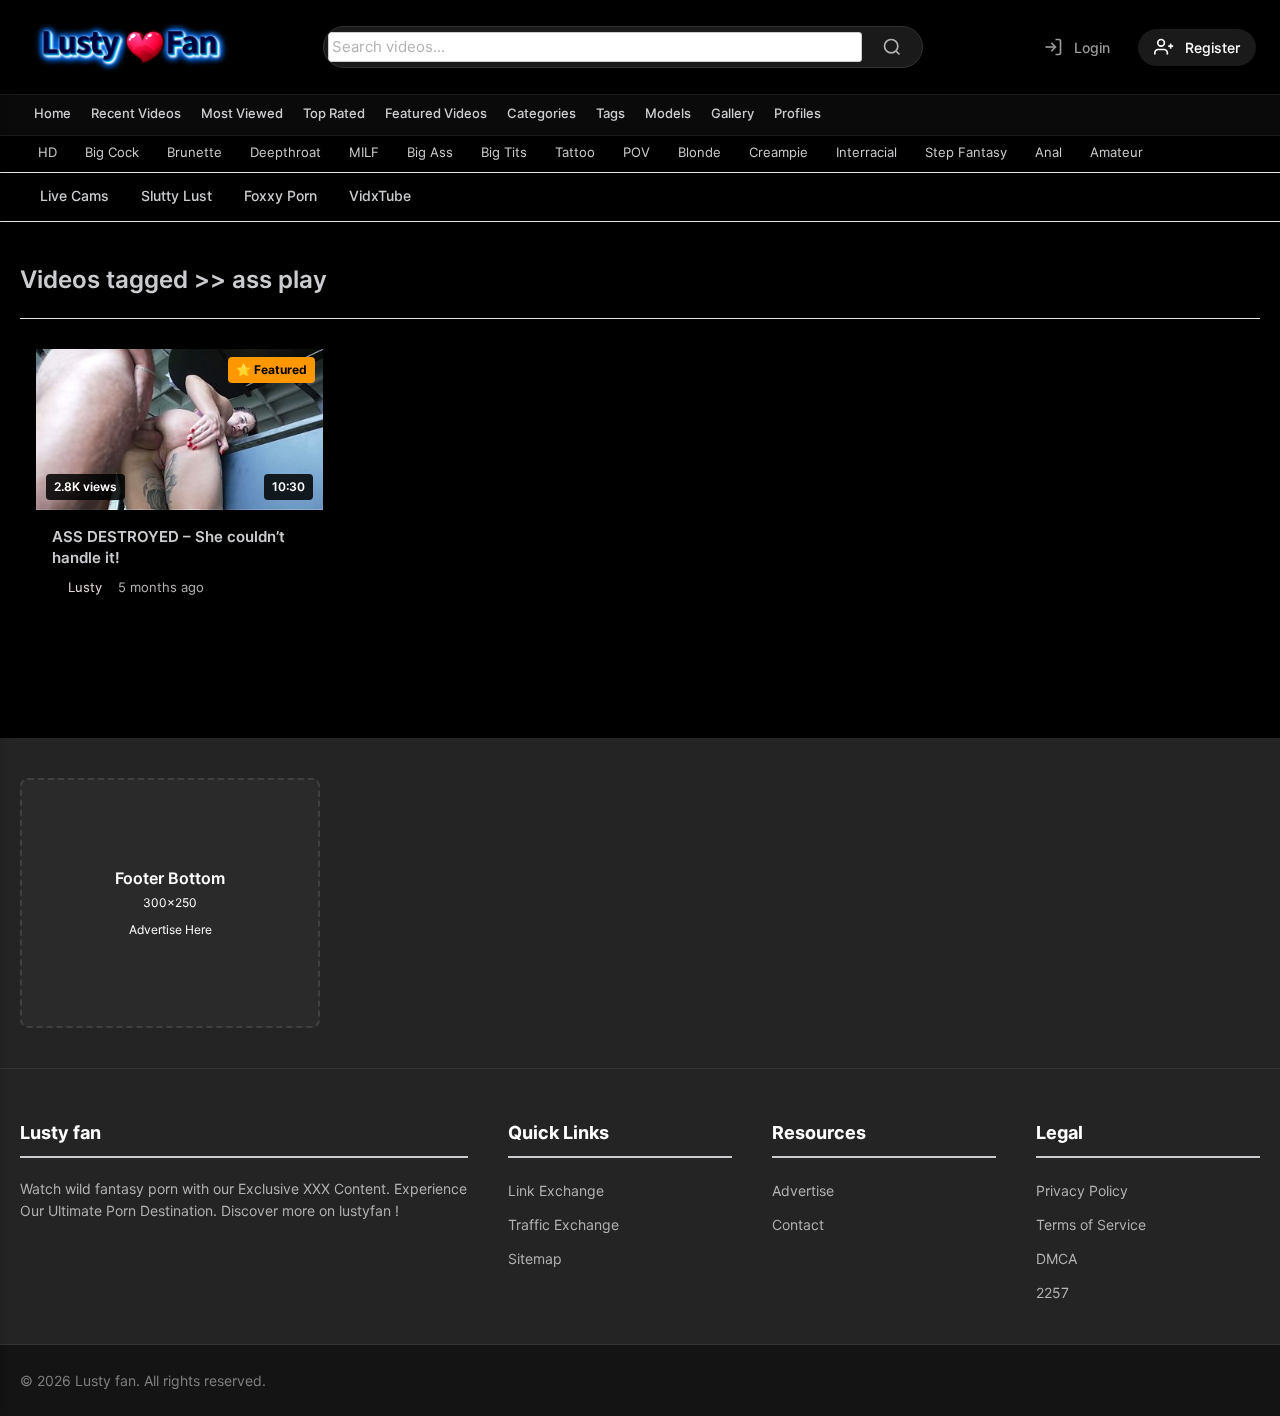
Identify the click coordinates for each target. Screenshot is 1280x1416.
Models (668, 113)
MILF (364, 152)
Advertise (803, 1190)
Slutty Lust (176, 195)
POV (636, 152)
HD (47, 152)
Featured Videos (436, 113)
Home (52, 113)
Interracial (866, 152)
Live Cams (74, 195)
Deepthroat (285, 152)
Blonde (699, 152)
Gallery (732, 113)
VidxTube (380, 195)
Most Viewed (242, 113)
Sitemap (535, 1258)
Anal (1048, 152)
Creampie (778, 152)
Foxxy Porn (280, 195)
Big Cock (112, 152)
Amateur (1116, 152)
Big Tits (504, 152)
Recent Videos (136, 113)
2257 (1052, 1292)
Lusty (85, 587)
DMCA (1056, 1258)
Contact (798, 1224)
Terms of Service (1091, 1224)
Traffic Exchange (563, 1224)
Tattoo (575, 152)
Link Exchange (556, 1190)
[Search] (892, 47)
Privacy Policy (1082, 1190)
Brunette (194, 152)
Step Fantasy (966, 152)
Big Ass (430, 152)
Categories (541, 113)
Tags (610, 113)
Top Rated (334, 113)
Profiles (797, 113)
